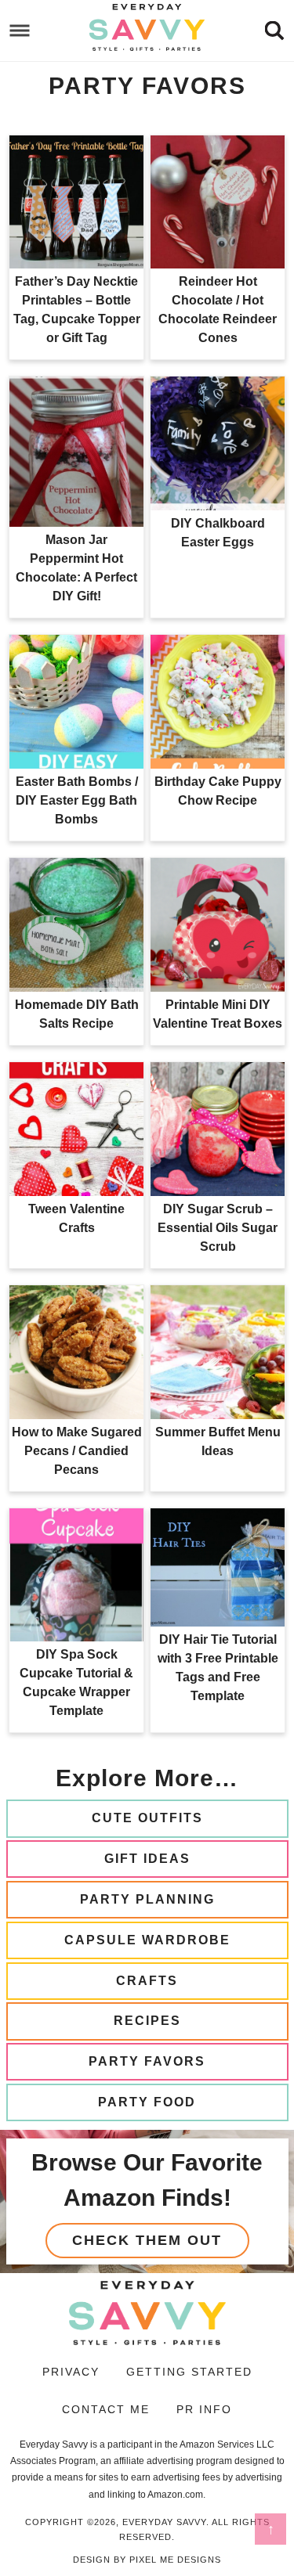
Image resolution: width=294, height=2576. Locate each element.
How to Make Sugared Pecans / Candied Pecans (77, 1451)
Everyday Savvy (147, 27)
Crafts (147, 1981)
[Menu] (20, 31)
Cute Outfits (147, 1818)
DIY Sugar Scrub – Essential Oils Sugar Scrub (218, 1228)
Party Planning (147, 1899)
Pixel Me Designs (175, 2560)
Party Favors (147, 2061)
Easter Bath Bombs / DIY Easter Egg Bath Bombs (77, 800)
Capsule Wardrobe (147, 1940)
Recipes (147, 2021)
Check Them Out (147, 2240)
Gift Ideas (147, 1859)
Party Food (147, 2102)
